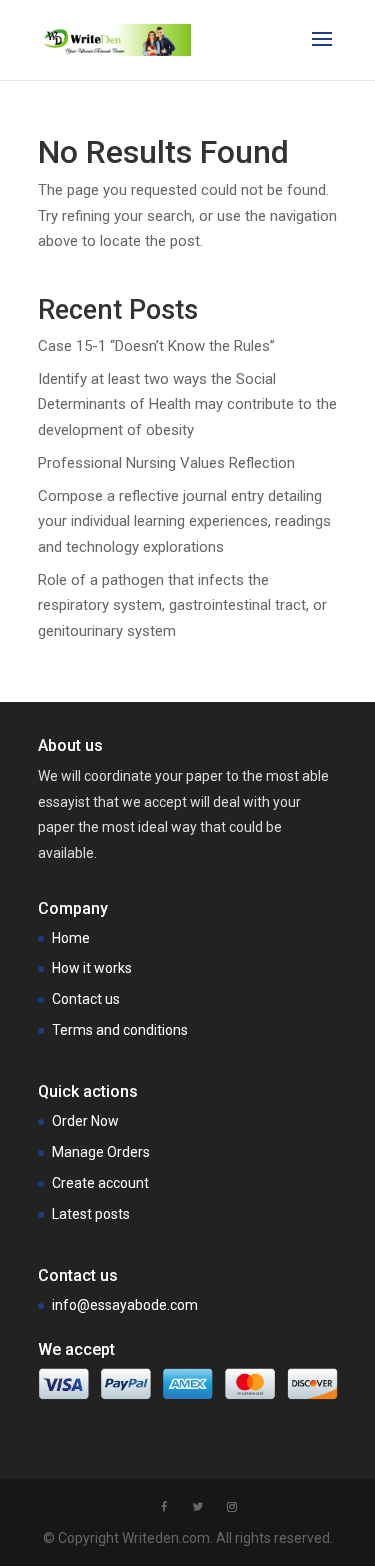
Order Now (85, 1121)
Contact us (86, 999)
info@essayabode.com (125, 1305)
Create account (100, 1183)
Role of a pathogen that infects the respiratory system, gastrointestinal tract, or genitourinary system (182, 605)
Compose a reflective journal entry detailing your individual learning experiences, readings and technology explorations (184, 521)
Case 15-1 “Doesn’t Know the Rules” (156, 346)
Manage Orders (101, 1152)
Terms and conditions (120, 1030)
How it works (92, 968)
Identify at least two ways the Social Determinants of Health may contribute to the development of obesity (187, 404)
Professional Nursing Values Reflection (166, 463)
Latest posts (91, 1214)
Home (71, 938)
